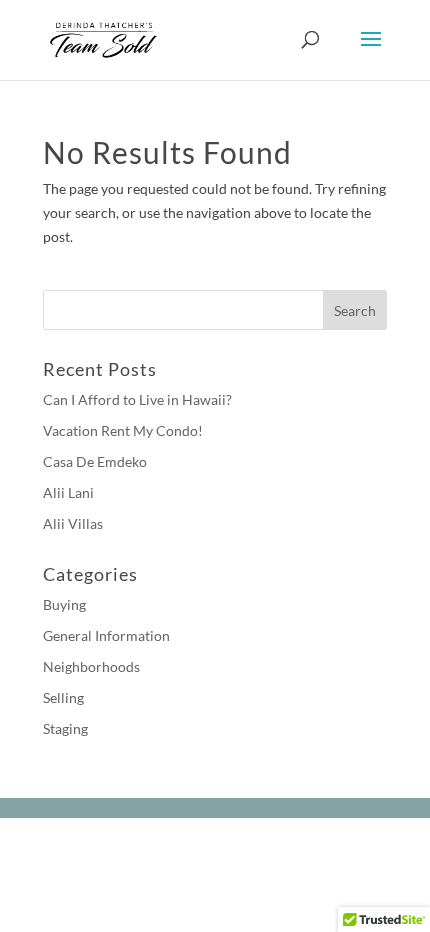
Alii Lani (68, 492)
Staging (65, 728)
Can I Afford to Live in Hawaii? (137, 399)
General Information (106, 635)
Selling (63, 697)
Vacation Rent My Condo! (123, 430)
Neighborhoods (91, 666)
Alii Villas (73, 523)
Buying (64, 604)
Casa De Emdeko (95, 461)
